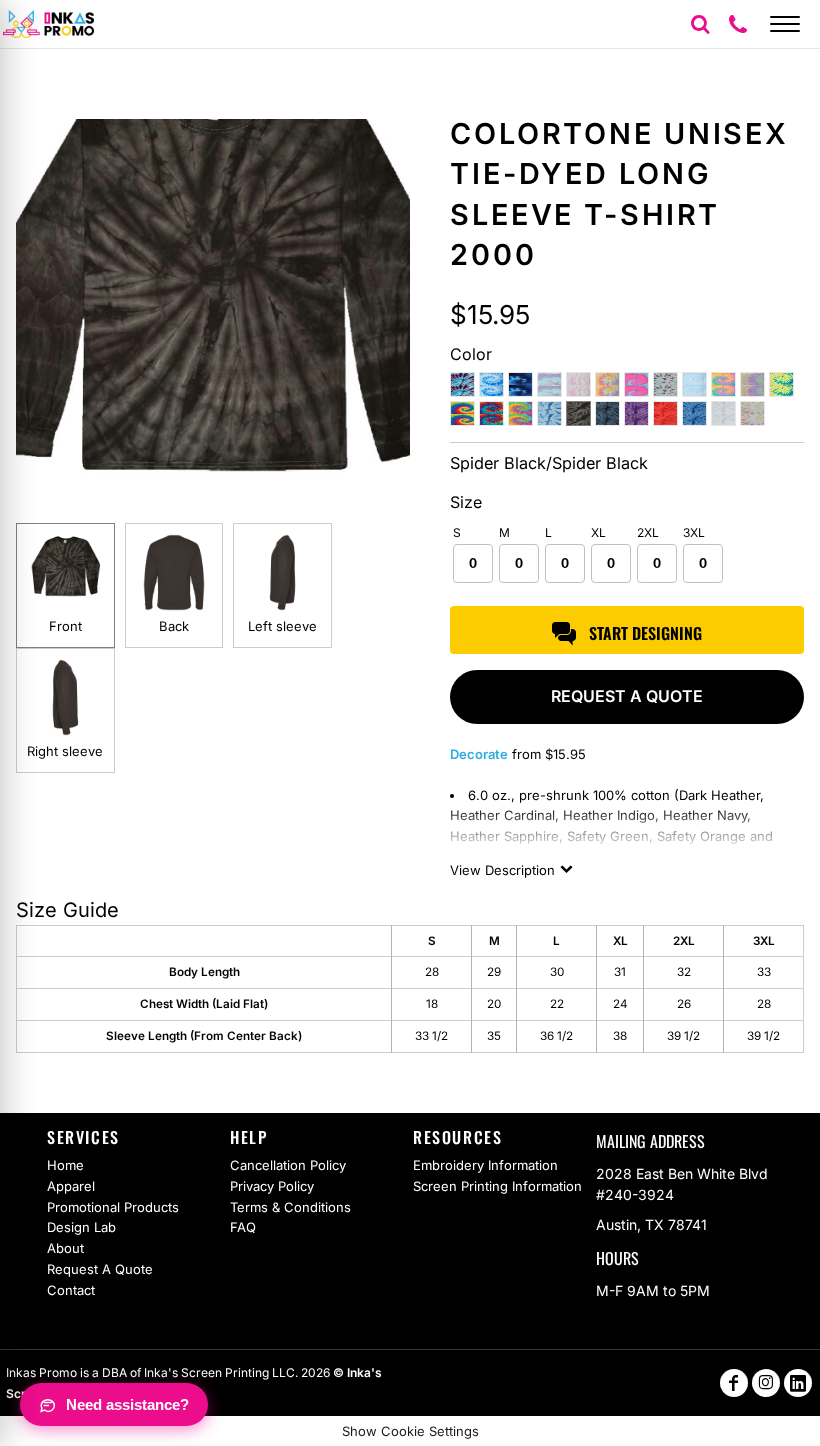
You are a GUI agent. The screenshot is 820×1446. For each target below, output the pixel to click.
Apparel (71, 1186)
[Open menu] (785, 24)
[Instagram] (766, 1383)
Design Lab (81, 1227)
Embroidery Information (485, 1165)
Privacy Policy (272, 1186)
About (65, 1248)
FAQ (243, 1227)
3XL (694, 532)
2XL (648, 532)
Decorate (479, 754)
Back (174, 626)
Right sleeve (65, 751)
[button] (700, 24)
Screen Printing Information (497, 1186)
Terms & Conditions (290, 1207)
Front (65, 626)
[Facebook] (734, 1383)
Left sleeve (282, 626)
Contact (71, 1290)
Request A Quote (100, 1269)
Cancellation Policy (288, 1165)
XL (598, 532)
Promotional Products (113, 1207)
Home (65, 1165)
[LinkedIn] (798, 1383)
